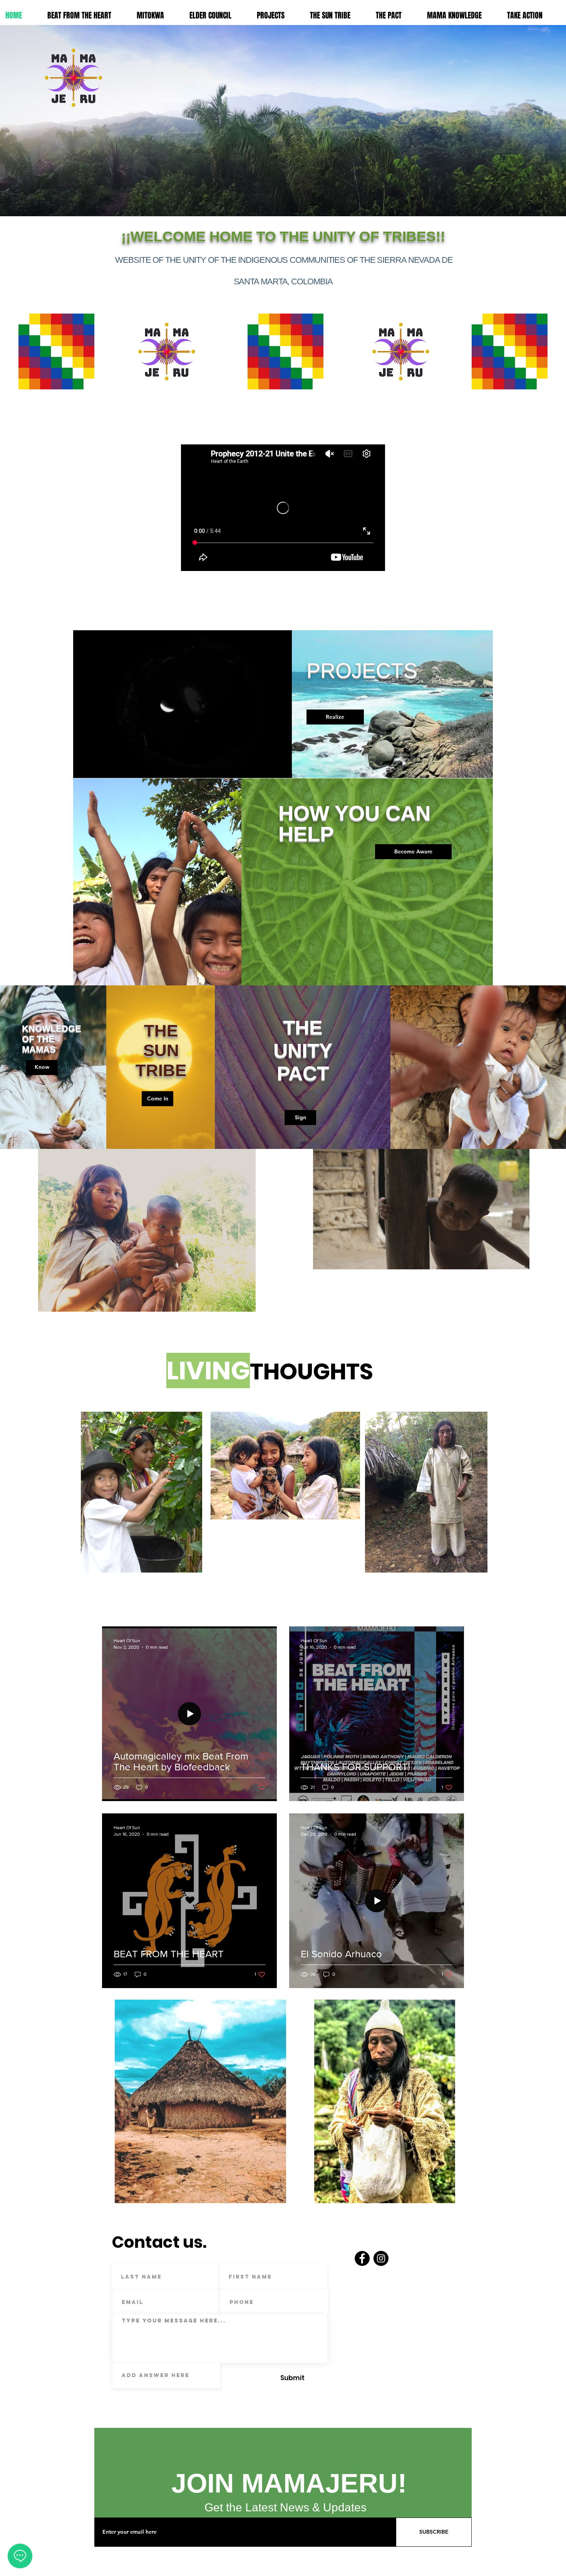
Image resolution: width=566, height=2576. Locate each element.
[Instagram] (381, 2258)
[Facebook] (362, 2258)
